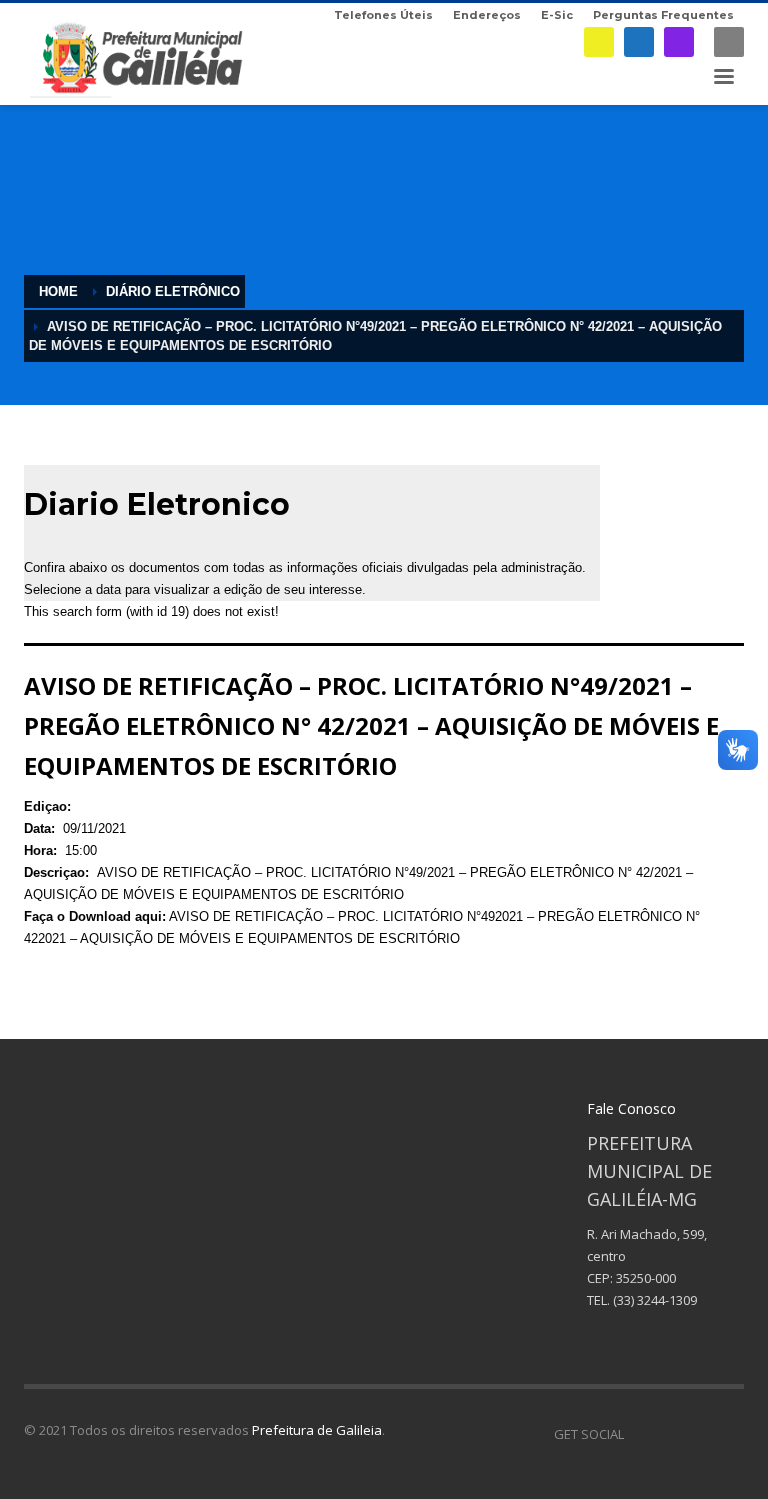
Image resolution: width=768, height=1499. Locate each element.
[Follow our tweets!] (669, 1434)
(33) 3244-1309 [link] (655, 1300)
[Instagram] (679, 42)
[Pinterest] (699, 1434)
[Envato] (729, 1434)
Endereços (487, 15)
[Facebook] (639, 42)
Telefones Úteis (383, 15)
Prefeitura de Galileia (317, 1430)
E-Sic (557, 15)
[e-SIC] (599, 42)
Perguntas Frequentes (663, 15)
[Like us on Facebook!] (639, 1434)
